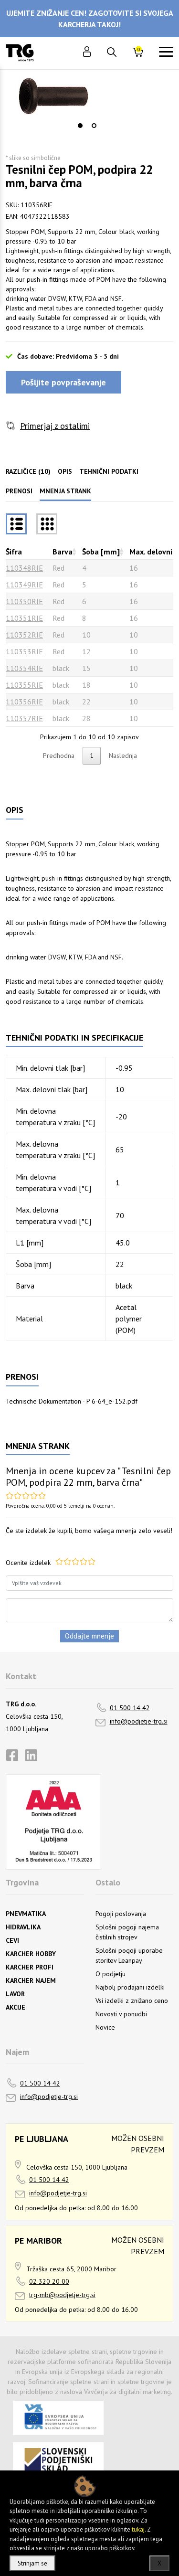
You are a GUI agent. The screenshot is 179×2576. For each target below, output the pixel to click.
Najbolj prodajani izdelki (130, 1987)
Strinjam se (32, 2563)
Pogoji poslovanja (121, 1914)
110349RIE (24, 585)
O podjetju (111, 1974)
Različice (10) (28, 471)
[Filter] (47, 524)
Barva (63, 552)
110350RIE (24, 601)
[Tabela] (16, 524)
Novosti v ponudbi (121, 2014)
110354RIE (24, 668)
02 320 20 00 (49, 2281)
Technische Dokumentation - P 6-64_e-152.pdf (72, 1401)
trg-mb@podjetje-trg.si (62, 2295)
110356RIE (24, 702)
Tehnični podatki (109, 471)
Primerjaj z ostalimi (55, 426)
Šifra (14, 552)
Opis (65, 471)
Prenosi (19, 491)
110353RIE (24, 651)
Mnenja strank (65, 491)
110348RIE (24, 568)
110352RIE (24, 635)
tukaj (138, 2529)
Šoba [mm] (101, 552)
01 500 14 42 (130, 1708)
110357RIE (24, 718)
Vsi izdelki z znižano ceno (132, 2001)
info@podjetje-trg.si (139, 1721)
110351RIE (24, 618)
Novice (105, 2027)
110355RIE (24, 685)
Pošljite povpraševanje (63, 382)
